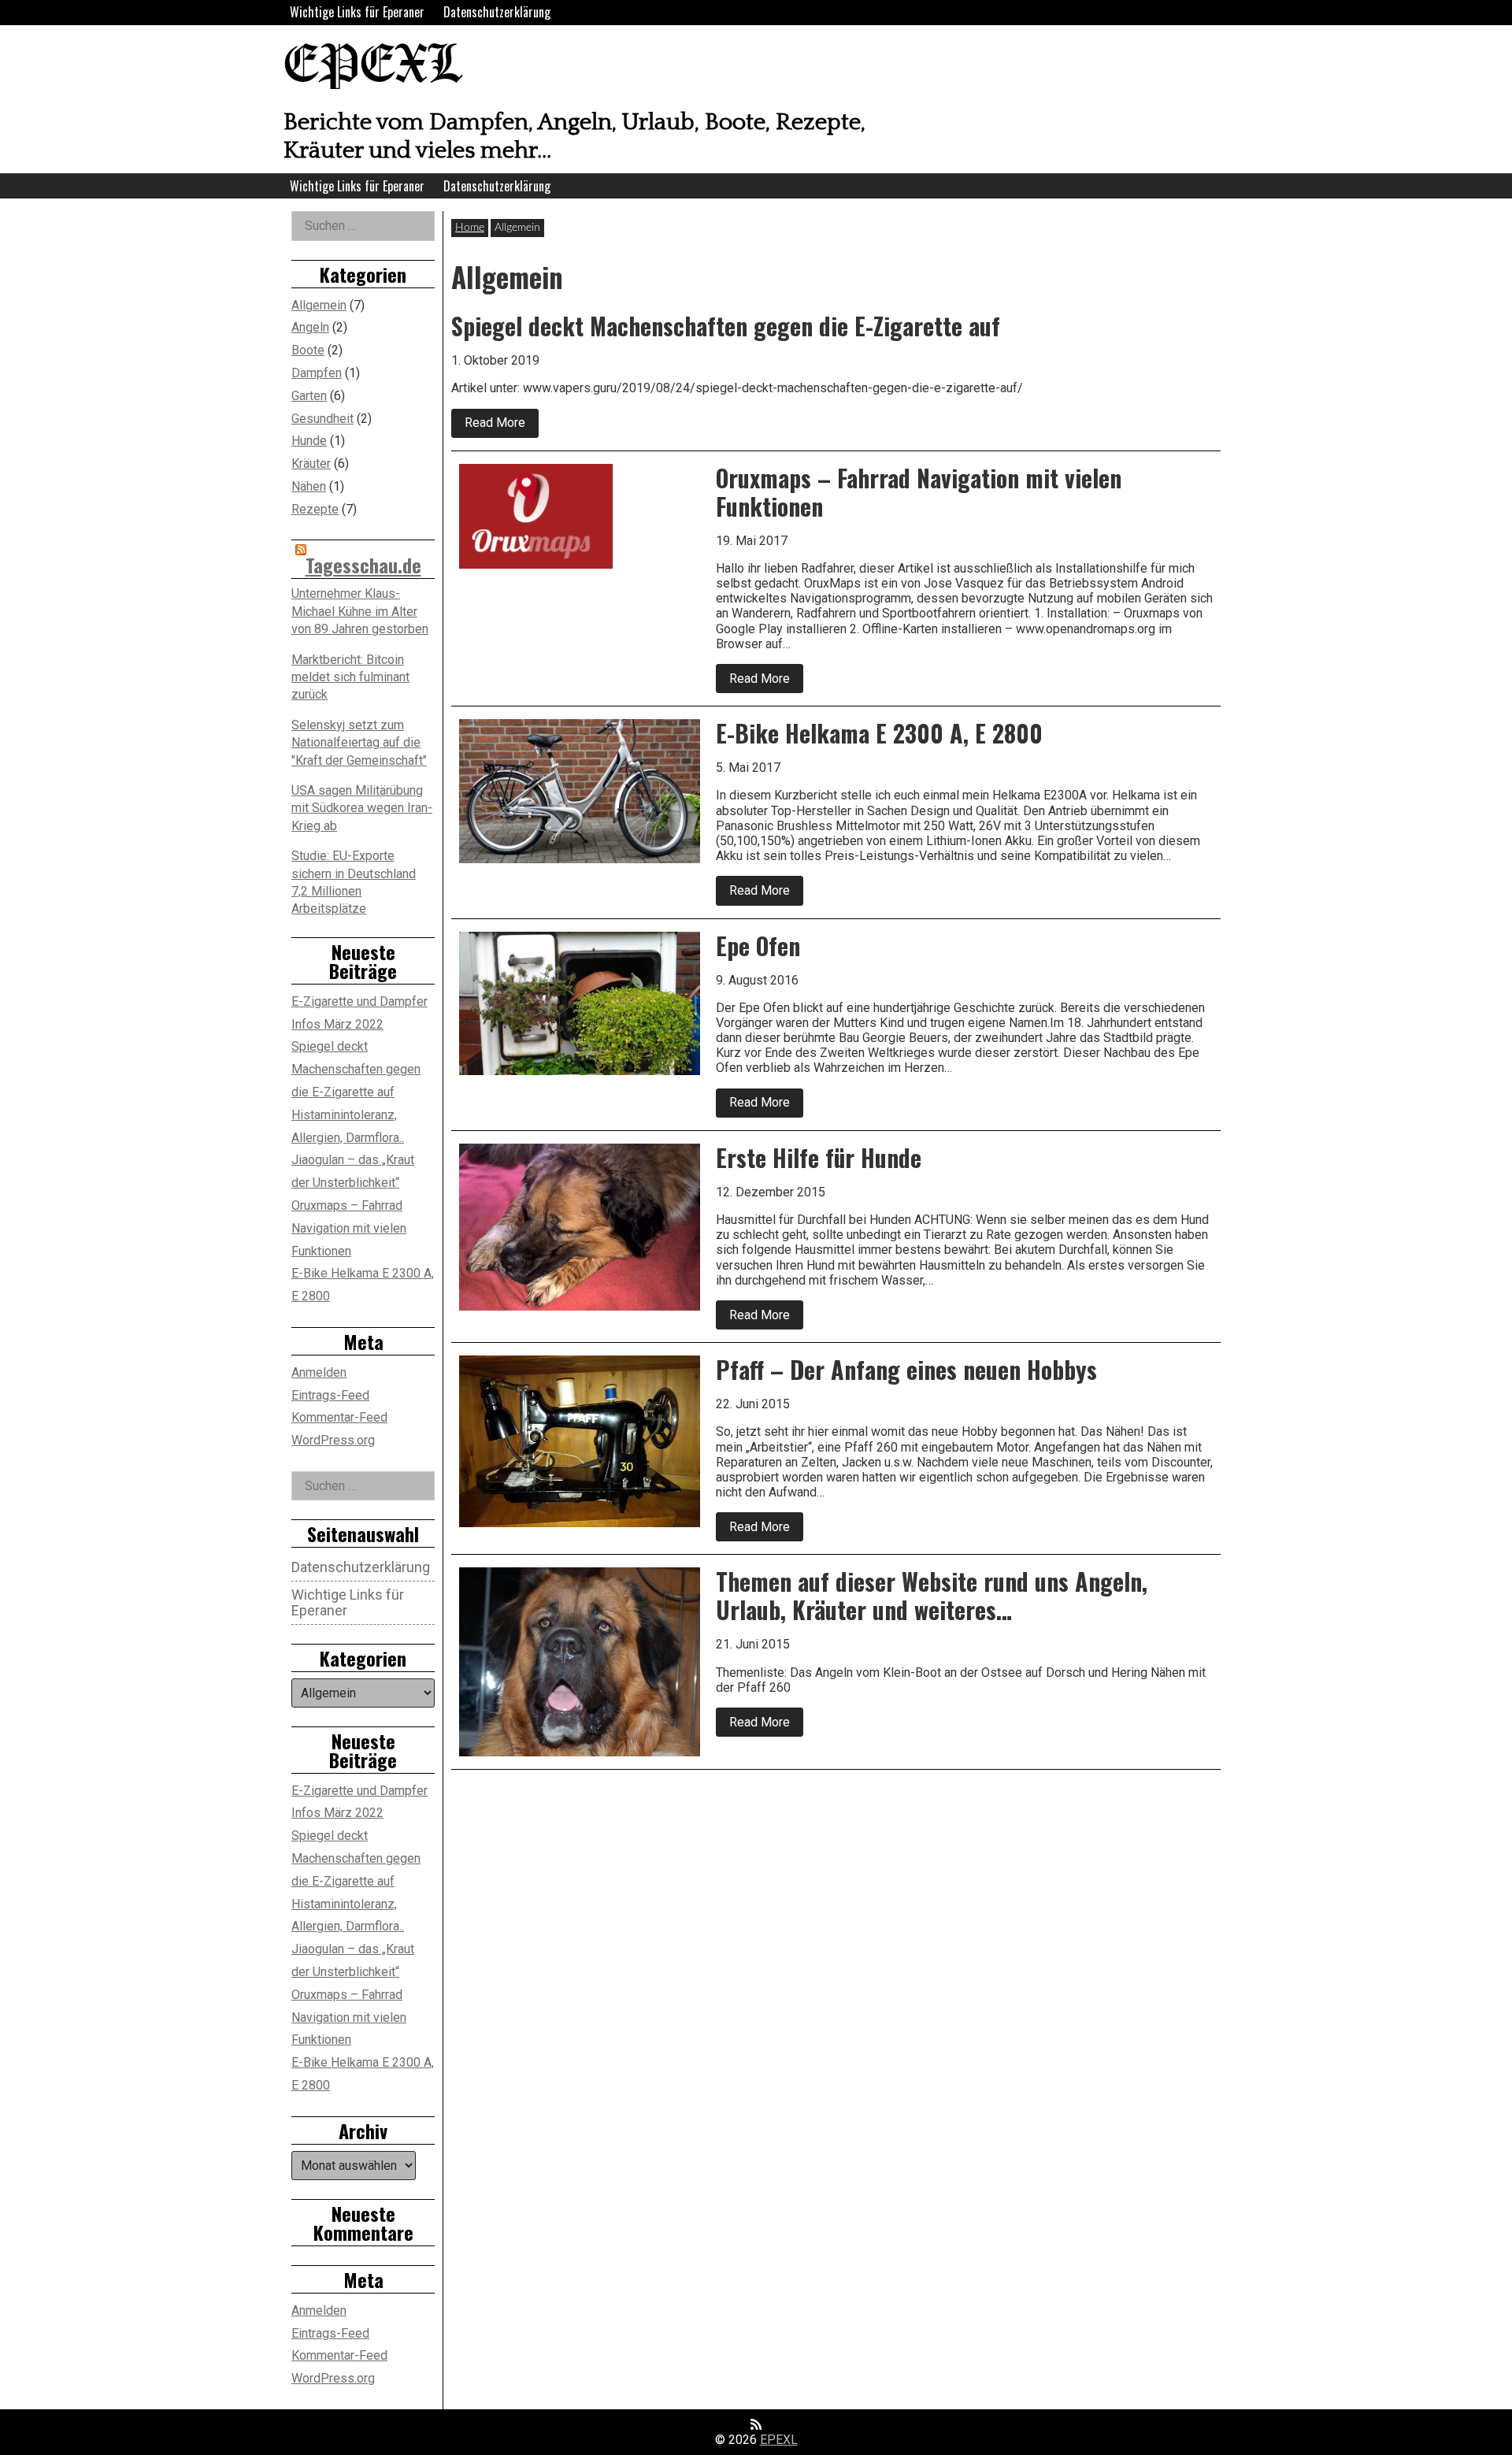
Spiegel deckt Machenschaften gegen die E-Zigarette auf (356, 1069)
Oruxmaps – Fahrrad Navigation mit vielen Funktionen (349, 1228)
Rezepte (315, 509)
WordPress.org (333, 1440)
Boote (308, 350)
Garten (309, 396)
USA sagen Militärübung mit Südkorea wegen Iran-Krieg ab (362, 808)
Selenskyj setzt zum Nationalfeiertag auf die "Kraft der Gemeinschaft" (359, 743)
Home (470, 228)
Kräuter (311, 464)
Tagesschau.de (363, 565)
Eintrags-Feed (330, 1395)
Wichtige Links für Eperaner (357, 12)
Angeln (310, 327)
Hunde (309, 441)
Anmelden (319, 1372)
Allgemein (319, 305)
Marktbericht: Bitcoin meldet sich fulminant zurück (350, 677)
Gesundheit (322, 419)
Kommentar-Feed (339, 1417)
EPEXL (372, 67)
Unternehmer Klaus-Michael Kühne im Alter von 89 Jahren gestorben (360, 611)
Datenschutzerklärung (497, 12)
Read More (502, 426)
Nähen (309, 486)
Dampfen (317, 373)
